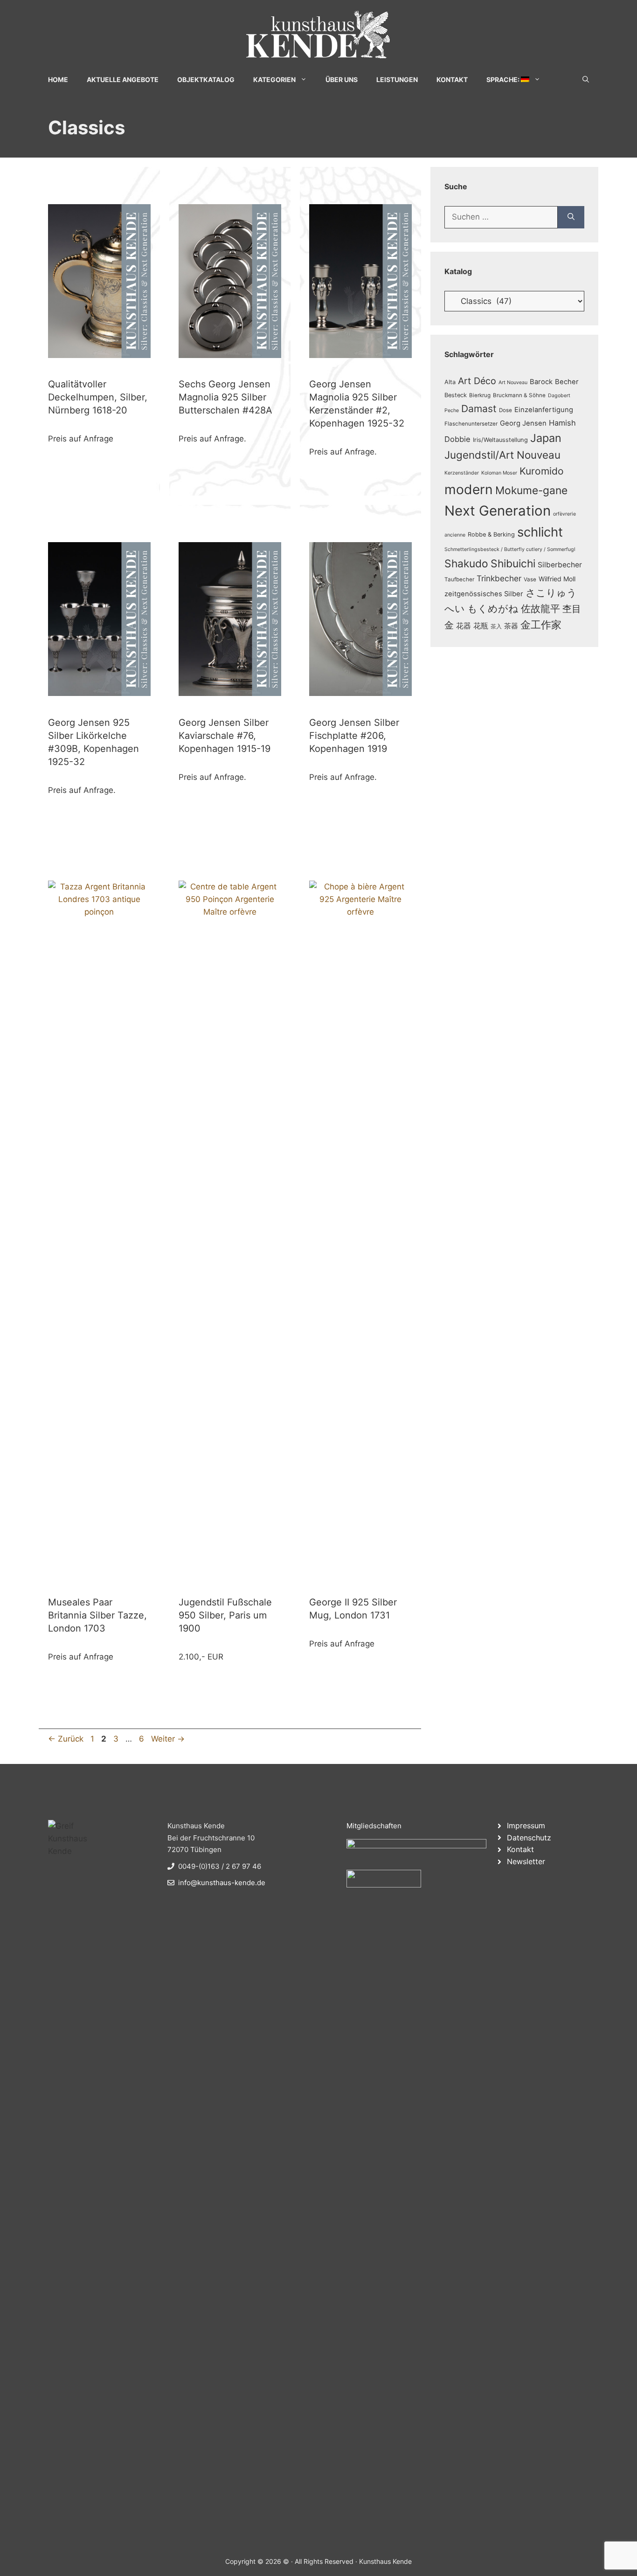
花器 (464, 626)
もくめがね (493, 609)
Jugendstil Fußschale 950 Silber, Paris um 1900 (225, 1615)
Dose (505, 410)
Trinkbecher (499, 578)
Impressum (526, 1825)
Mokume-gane (531, 490)
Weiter (168, 1739)
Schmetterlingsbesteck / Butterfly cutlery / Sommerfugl (510, 549)
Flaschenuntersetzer (471, 424)
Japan (546, 438)
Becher (567, 382)
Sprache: (504, 79)
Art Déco (477, 381)
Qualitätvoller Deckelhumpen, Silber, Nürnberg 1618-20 (98, 397)
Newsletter (526, 1861)
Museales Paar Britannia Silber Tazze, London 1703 (97, 1615)
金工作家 (541, 624)
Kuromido (542, 471)
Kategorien (274, 79)
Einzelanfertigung (544, 410)
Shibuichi (513, 563)
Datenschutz (529, 1838)
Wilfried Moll (557, 579)
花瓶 (481, 626)
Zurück (66, 1739)
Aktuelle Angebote (123, 79)
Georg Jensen (523, 423)
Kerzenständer (462, 473)
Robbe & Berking (491, 534)
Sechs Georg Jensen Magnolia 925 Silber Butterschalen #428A (225, 397)
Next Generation (498, 511)
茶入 (496, 627)
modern (469, 489)
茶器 (511, 626)
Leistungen (397, 79)
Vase (530, 579)
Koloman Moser (499, 473)
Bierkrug (480, 395)
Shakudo (466, 563)
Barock (541, 382)
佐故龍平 (540, 609)
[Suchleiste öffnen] (586, 79)
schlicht (540, 532)
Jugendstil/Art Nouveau (502, 455)
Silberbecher (560, 565)
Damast (479, 409)
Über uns (342, 79)
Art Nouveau (513, 382)
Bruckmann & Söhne (519, 395)
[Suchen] (571, 217)
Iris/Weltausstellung (500, 440)
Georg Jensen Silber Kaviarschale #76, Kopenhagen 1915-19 (225, 736)
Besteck (456, 395)
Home (58, 79)
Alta (450, 382)
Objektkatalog (206, 79)
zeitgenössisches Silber (484, 594)
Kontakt (452, 79)
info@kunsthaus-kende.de (222, 1883)
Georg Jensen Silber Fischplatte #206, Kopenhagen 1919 (354, 736)
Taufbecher (459, 579)
